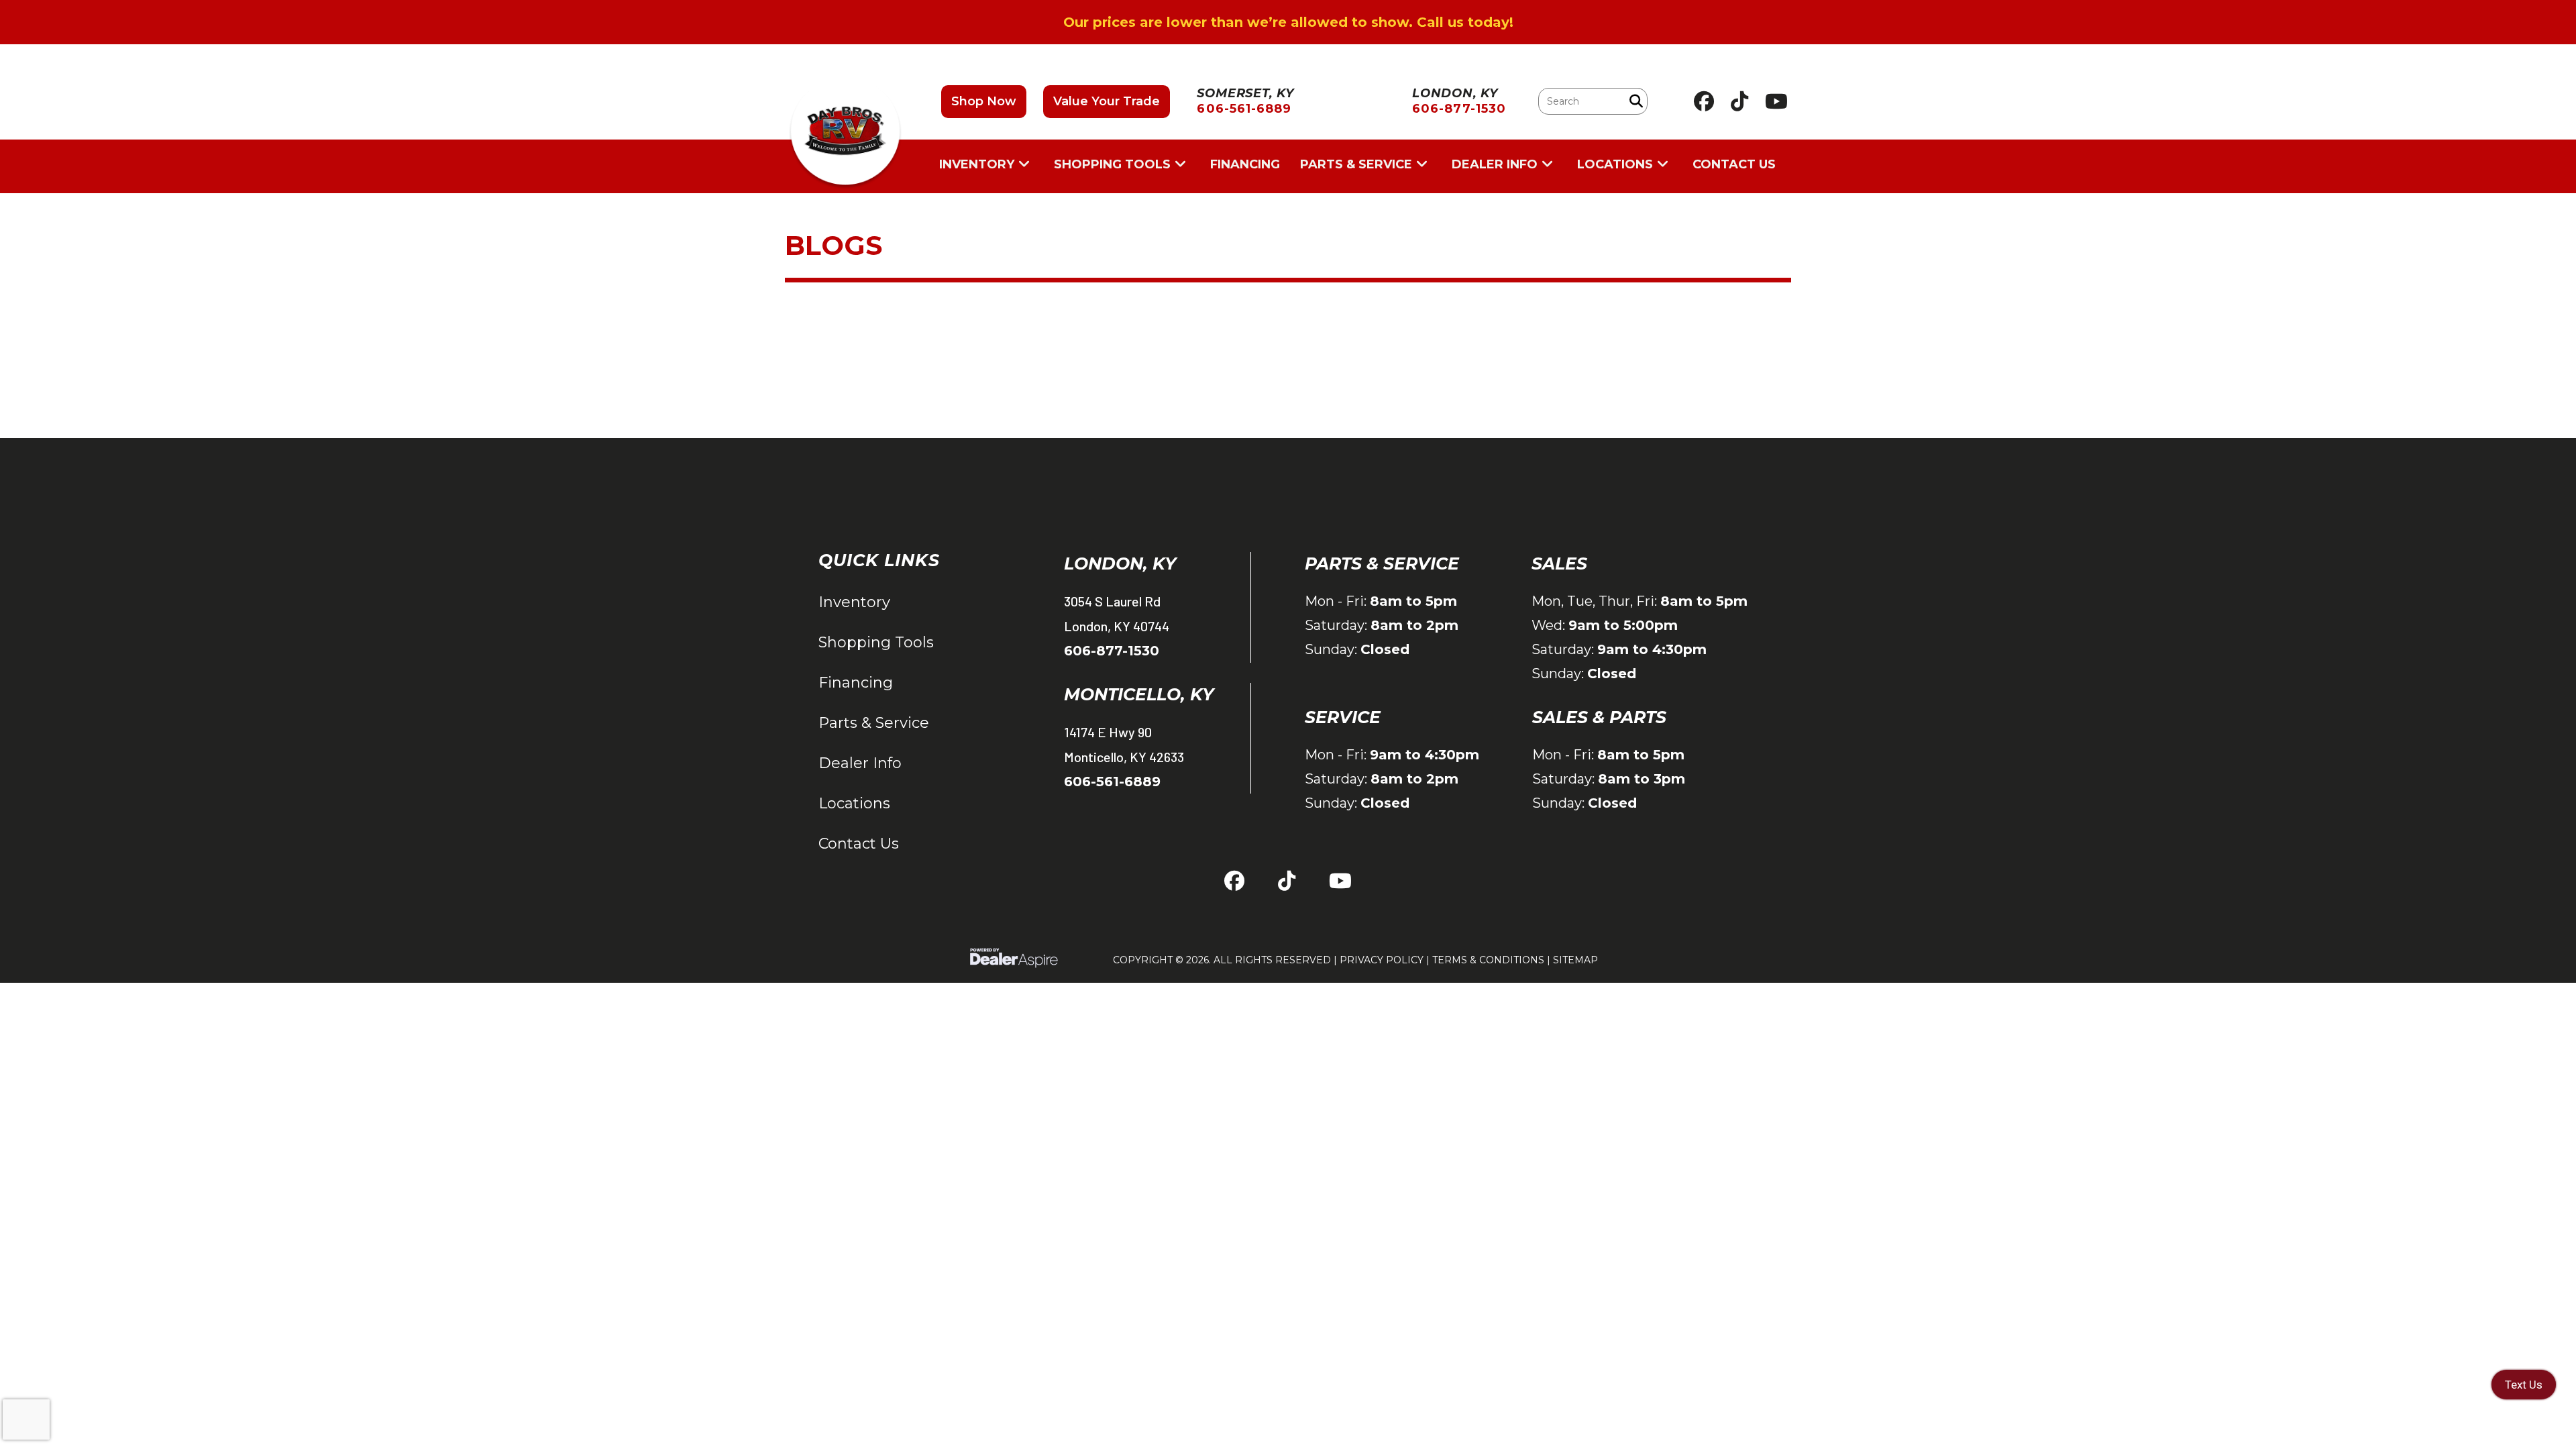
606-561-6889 (1112, 782)
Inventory (854, 602)
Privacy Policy (1382, 960)
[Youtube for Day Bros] (1776, 101)
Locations (854, 803)
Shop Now (984, 101)
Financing (856, 683)
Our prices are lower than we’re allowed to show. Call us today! (1288, 22)
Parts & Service (874, 723)
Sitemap (1575, 960)
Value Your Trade (1107, 101)
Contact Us (859, 844)
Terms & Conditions (1488, 960)
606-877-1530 (1112, 651)
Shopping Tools (876, 642)
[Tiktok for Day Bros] (1739, 101)
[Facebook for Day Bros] (1704, 101)
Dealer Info (860, 763)
